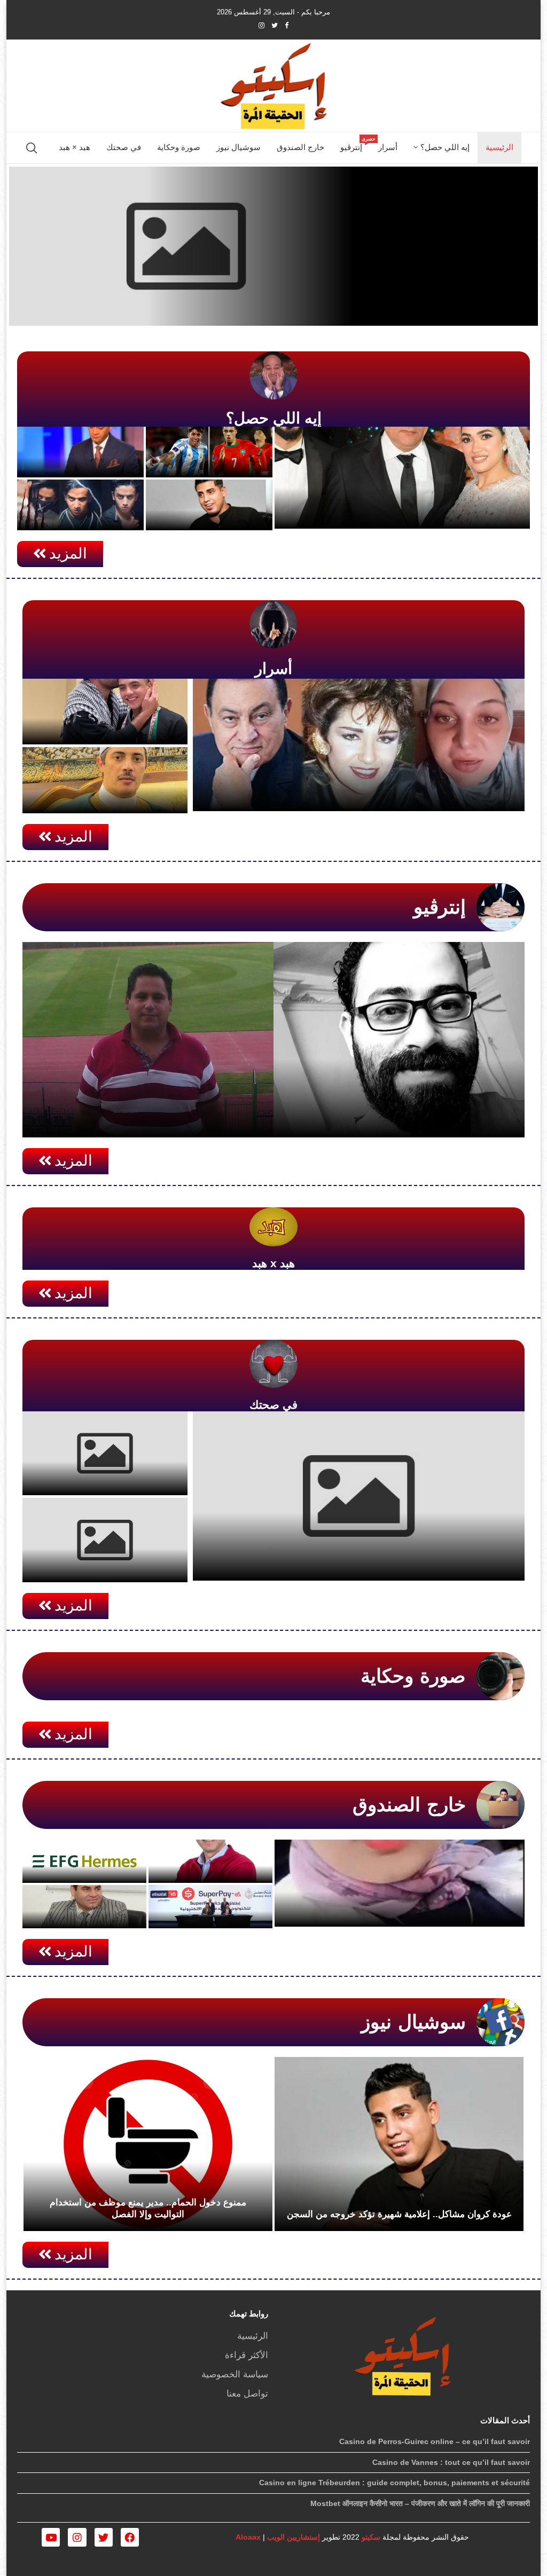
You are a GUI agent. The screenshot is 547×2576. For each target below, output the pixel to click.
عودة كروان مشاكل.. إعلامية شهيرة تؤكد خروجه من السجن (399, 2214)
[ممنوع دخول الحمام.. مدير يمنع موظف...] (148, 2144)
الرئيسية (499, 147)
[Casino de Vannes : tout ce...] (105, 1453)
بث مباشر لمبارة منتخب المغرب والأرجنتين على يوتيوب (209, 449)
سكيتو (370, 2537)
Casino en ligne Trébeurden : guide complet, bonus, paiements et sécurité (394, 2483)
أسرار (388, 147)
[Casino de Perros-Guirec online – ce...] (273, 246)
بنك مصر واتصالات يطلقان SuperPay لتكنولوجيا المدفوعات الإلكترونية (212, 1900)
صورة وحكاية (179, 147)
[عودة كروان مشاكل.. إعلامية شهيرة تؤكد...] (399, 2144)
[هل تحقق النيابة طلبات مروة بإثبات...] (359, 745)
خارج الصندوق (300, 147)
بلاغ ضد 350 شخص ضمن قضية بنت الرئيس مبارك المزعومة (81, 449)
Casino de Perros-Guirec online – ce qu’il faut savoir (359, 1564)
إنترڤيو (355, 144)
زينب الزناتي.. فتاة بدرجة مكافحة (452, 1910)
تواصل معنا (247, 2394)
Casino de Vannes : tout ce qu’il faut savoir (451, 2462)
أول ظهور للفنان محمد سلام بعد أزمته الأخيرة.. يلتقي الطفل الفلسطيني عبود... (105, 716)
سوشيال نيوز (239, 147)
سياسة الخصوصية (235, 2374)
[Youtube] (51, 2537)
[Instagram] (261, 25)
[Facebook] (287, 25)
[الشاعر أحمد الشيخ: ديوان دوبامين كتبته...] (399, 1040)
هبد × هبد (75, 147)
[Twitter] (275, 25)
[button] (60, 554)
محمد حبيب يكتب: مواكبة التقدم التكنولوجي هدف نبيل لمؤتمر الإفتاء (88, 1900)
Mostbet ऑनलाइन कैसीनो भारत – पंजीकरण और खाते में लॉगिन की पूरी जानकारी (420, 2503)
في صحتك (124, 147)
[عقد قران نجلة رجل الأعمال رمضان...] (402, 478)
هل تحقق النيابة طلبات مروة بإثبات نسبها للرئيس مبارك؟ (407, 794)
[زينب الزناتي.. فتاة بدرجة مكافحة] (400, 1883)
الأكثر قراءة (247, 2355)
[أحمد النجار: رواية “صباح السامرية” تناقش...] (148, 1040)
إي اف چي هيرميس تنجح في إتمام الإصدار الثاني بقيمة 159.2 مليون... (88, 1854)
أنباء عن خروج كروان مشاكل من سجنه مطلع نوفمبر (209, 502)
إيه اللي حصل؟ (445, 147)
